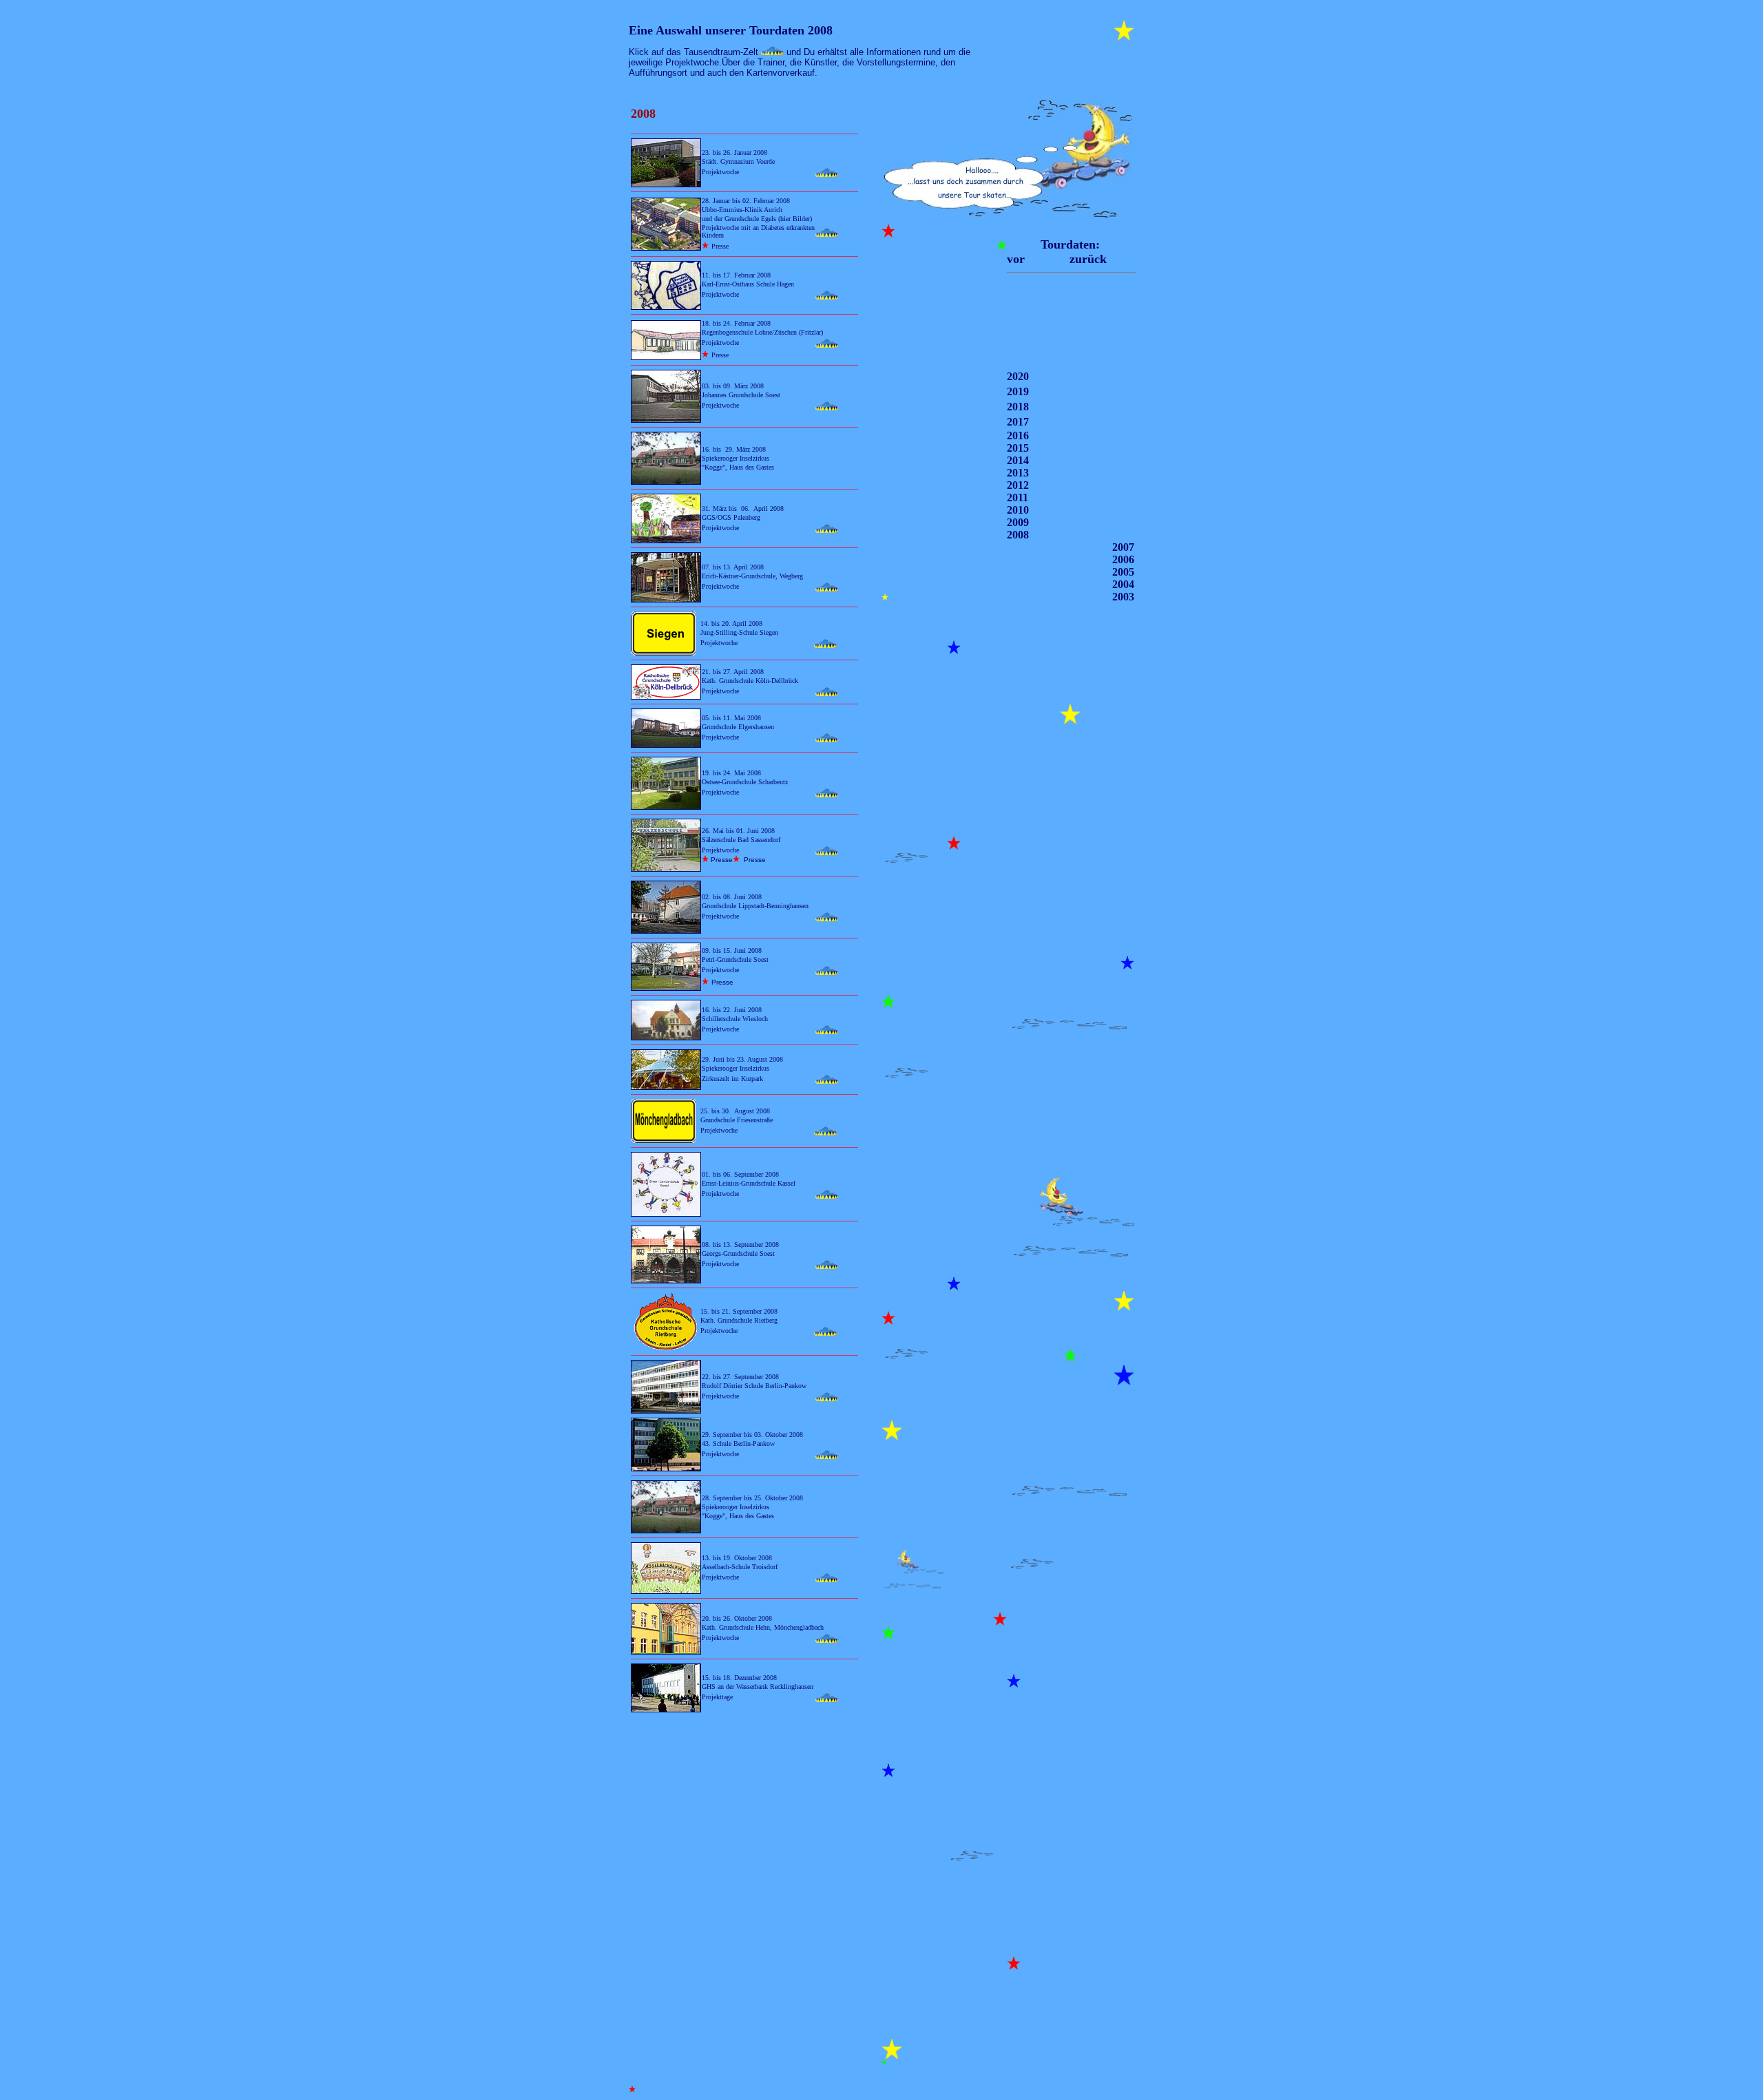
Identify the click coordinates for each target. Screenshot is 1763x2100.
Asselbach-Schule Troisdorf (741, 1567)
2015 (1018, 448)
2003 (1123, 597)
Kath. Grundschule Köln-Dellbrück (750, 681)
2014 (1018, 460)
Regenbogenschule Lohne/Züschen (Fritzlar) (762, 332)
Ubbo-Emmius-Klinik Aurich (742, 210)
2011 (1018, 497)
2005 (1123, 572)
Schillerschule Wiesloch (735, 1019)
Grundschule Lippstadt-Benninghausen (755, 906)
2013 (1018, 473)
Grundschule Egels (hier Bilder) (768, 219)
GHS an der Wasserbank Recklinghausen (758, 1687)
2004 (1123, 584)
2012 (1018, 485)
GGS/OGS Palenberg (731, 517)
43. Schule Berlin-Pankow (738, 1443)
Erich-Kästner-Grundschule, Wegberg (752, 576)
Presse (720, 246)
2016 (1018, 435)
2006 (1123, 559)
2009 (1018, 522)
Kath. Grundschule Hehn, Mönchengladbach (763, 1627)
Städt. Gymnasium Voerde (738, 161)
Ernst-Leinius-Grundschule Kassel (749, 1183)
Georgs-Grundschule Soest (739, 1253)
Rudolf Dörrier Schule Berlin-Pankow (754, 1386)
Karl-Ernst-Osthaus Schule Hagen (748, 284)
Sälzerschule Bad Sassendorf (741, 840)
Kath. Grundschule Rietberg (739, 1320)
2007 (1123, 547)
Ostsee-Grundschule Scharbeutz (745, 782)
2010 (1018, 510)
